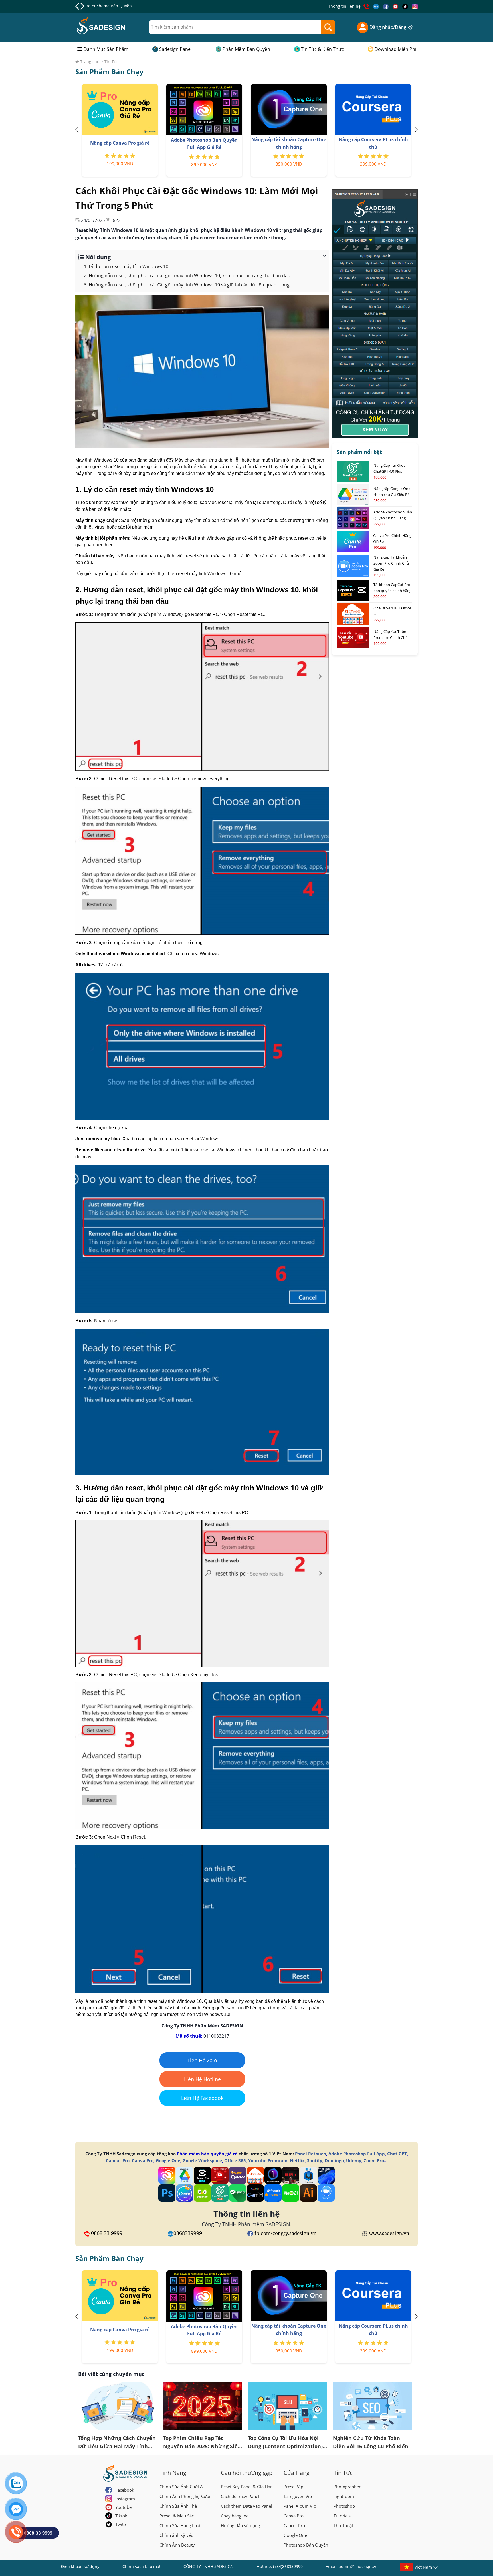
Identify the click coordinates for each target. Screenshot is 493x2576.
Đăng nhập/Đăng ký (390, 27)
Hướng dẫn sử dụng (240, 2525)
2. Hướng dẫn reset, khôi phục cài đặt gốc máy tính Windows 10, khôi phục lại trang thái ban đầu (187, 276)
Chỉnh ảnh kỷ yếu (176, 2535)
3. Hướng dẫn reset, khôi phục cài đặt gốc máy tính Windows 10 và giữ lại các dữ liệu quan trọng (187, 285)
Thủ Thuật (343, 2525)
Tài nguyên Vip (298, 2496)
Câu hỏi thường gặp (247, 2473)
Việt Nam (423, 2567)
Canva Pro (143, 2160)
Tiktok (121, 2516)
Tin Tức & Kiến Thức (322, 49)
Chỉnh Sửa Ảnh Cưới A (181, 2487)
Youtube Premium (268, 2160)
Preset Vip (293, 2487)
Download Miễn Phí (395, 49)
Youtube (123, 2507)
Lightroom (344, 2496)
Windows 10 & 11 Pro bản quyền (117, 6)
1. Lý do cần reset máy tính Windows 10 (126, 266)
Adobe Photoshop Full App (357, 2154)
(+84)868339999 (288, 2566)
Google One (168, 2160)
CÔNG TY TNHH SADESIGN (209, 2566)
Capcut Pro (118, 2160)
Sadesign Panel (175, 49)
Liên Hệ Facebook (202, 2098)
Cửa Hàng (297, 2473)
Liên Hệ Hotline (202, 2079)
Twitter (122, 2524)
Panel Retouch (311, 2154)
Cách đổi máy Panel (240, 2496)
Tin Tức (343, 2473)
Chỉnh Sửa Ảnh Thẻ (178, 2506)
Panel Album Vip (300, 2506)
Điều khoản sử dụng (80, 2566)
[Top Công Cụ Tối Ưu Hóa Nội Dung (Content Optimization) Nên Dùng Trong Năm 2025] (288, 2406)
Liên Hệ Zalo (202, 2060)
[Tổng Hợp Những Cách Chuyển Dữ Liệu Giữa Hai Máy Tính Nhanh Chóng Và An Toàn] (118, 2406)
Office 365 (235, 2160)
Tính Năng (173, 2473)
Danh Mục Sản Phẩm (106, 49)
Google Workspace (202, 2160)
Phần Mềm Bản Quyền (246, 49)
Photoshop (344, 2506)
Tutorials (342, 2516)
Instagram (125, 2499)
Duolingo (334, 2160)
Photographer (347, 2487)
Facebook (125, 2490)
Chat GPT (397, 2154)
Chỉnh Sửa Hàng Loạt (180, 2525)
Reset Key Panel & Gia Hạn (247, 2487)
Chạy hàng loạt (235, 2516)
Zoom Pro (374, 2160)
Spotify (315, 2160)
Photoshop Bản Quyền (306, 2545)
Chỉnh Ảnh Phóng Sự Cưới (185, 2496)
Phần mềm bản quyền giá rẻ (207, 2154)
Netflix (297, 2160)
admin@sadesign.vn (358, 2566)
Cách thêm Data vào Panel (246, 2506)
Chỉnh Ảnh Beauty (177, 2545)
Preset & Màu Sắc (177, 2516)
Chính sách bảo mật (142, 2566)
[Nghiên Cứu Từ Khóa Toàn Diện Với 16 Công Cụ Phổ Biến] (373, 2406)
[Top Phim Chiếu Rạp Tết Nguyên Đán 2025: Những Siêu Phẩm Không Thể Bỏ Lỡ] (203, 2406)
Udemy (354, 2160)
